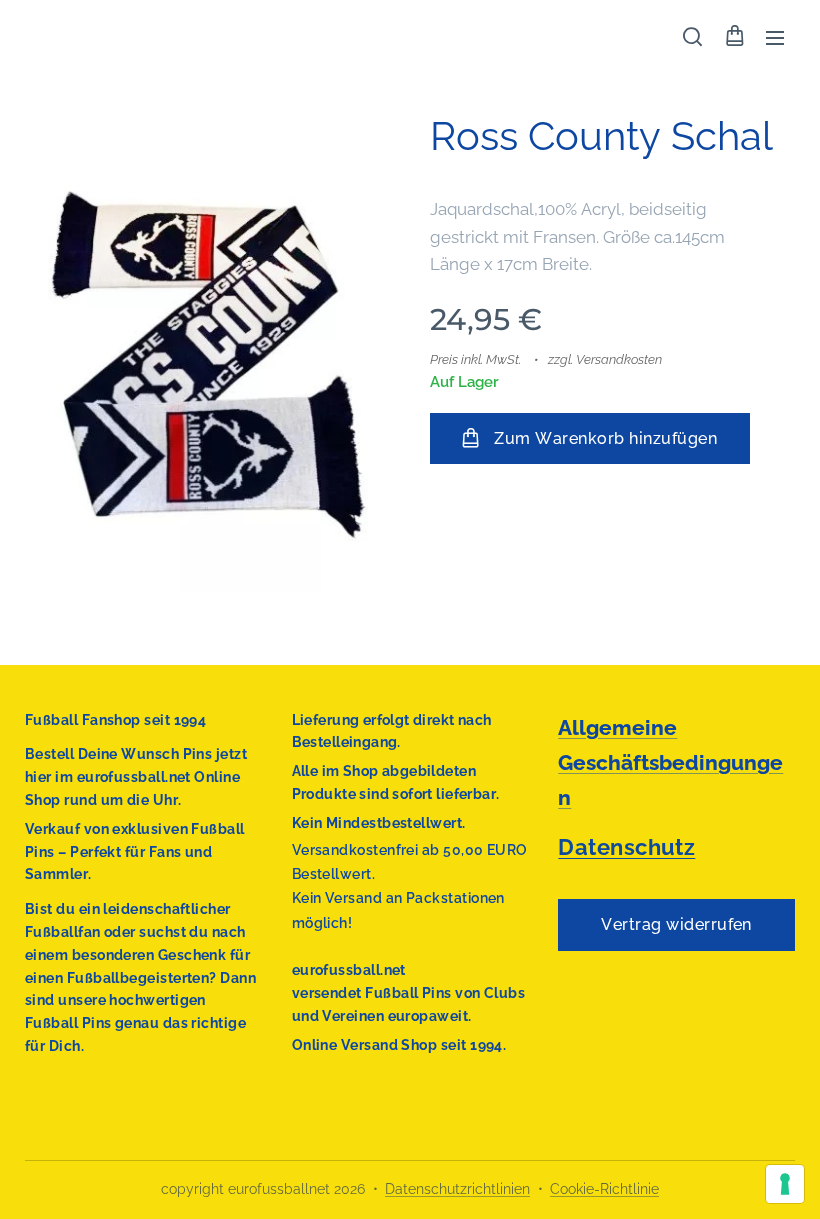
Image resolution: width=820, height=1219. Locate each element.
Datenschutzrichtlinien (457, 1189)
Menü (775, 37)
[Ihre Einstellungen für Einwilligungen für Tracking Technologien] (785, 1184)
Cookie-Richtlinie (604, 1189)
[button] (692, 37)
